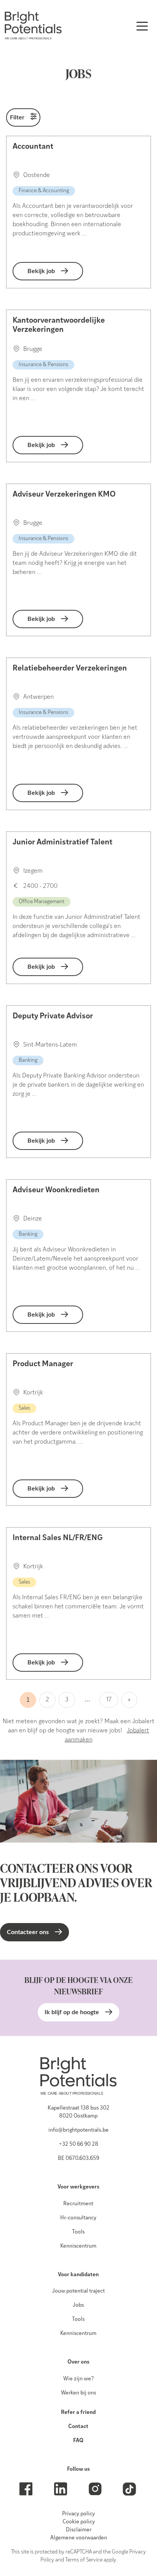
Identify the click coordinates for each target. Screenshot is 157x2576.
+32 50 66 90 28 (78, 2144)
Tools (78, 2232)
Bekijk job (41, 271)
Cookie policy (79, 2522)
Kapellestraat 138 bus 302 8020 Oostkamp (78, 2112)
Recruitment (78, 2204)
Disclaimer (79, 2530)
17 (109, 1700)
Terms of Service (84, 2560)
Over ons (78, 2362)
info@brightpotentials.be (78, 2130)
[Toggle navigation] (142, 26)
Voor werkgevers (78, 2187)
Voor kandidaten (78, 2275)
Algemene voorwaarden (79, 2538)
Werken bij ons (78, 2393)
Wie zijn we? (78, 2379)
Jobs (78, 2305)
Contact (78, 2427)
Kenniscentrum (78, 2246)
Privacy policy (78, 2514)
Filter (17, 117)
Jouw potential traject (78, 2291)
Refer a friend (78, 2413)
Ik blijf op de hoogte (72, 2012)
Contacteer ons (28, 1932)
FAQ (78, 2441)
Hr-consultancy (78, 2218)
